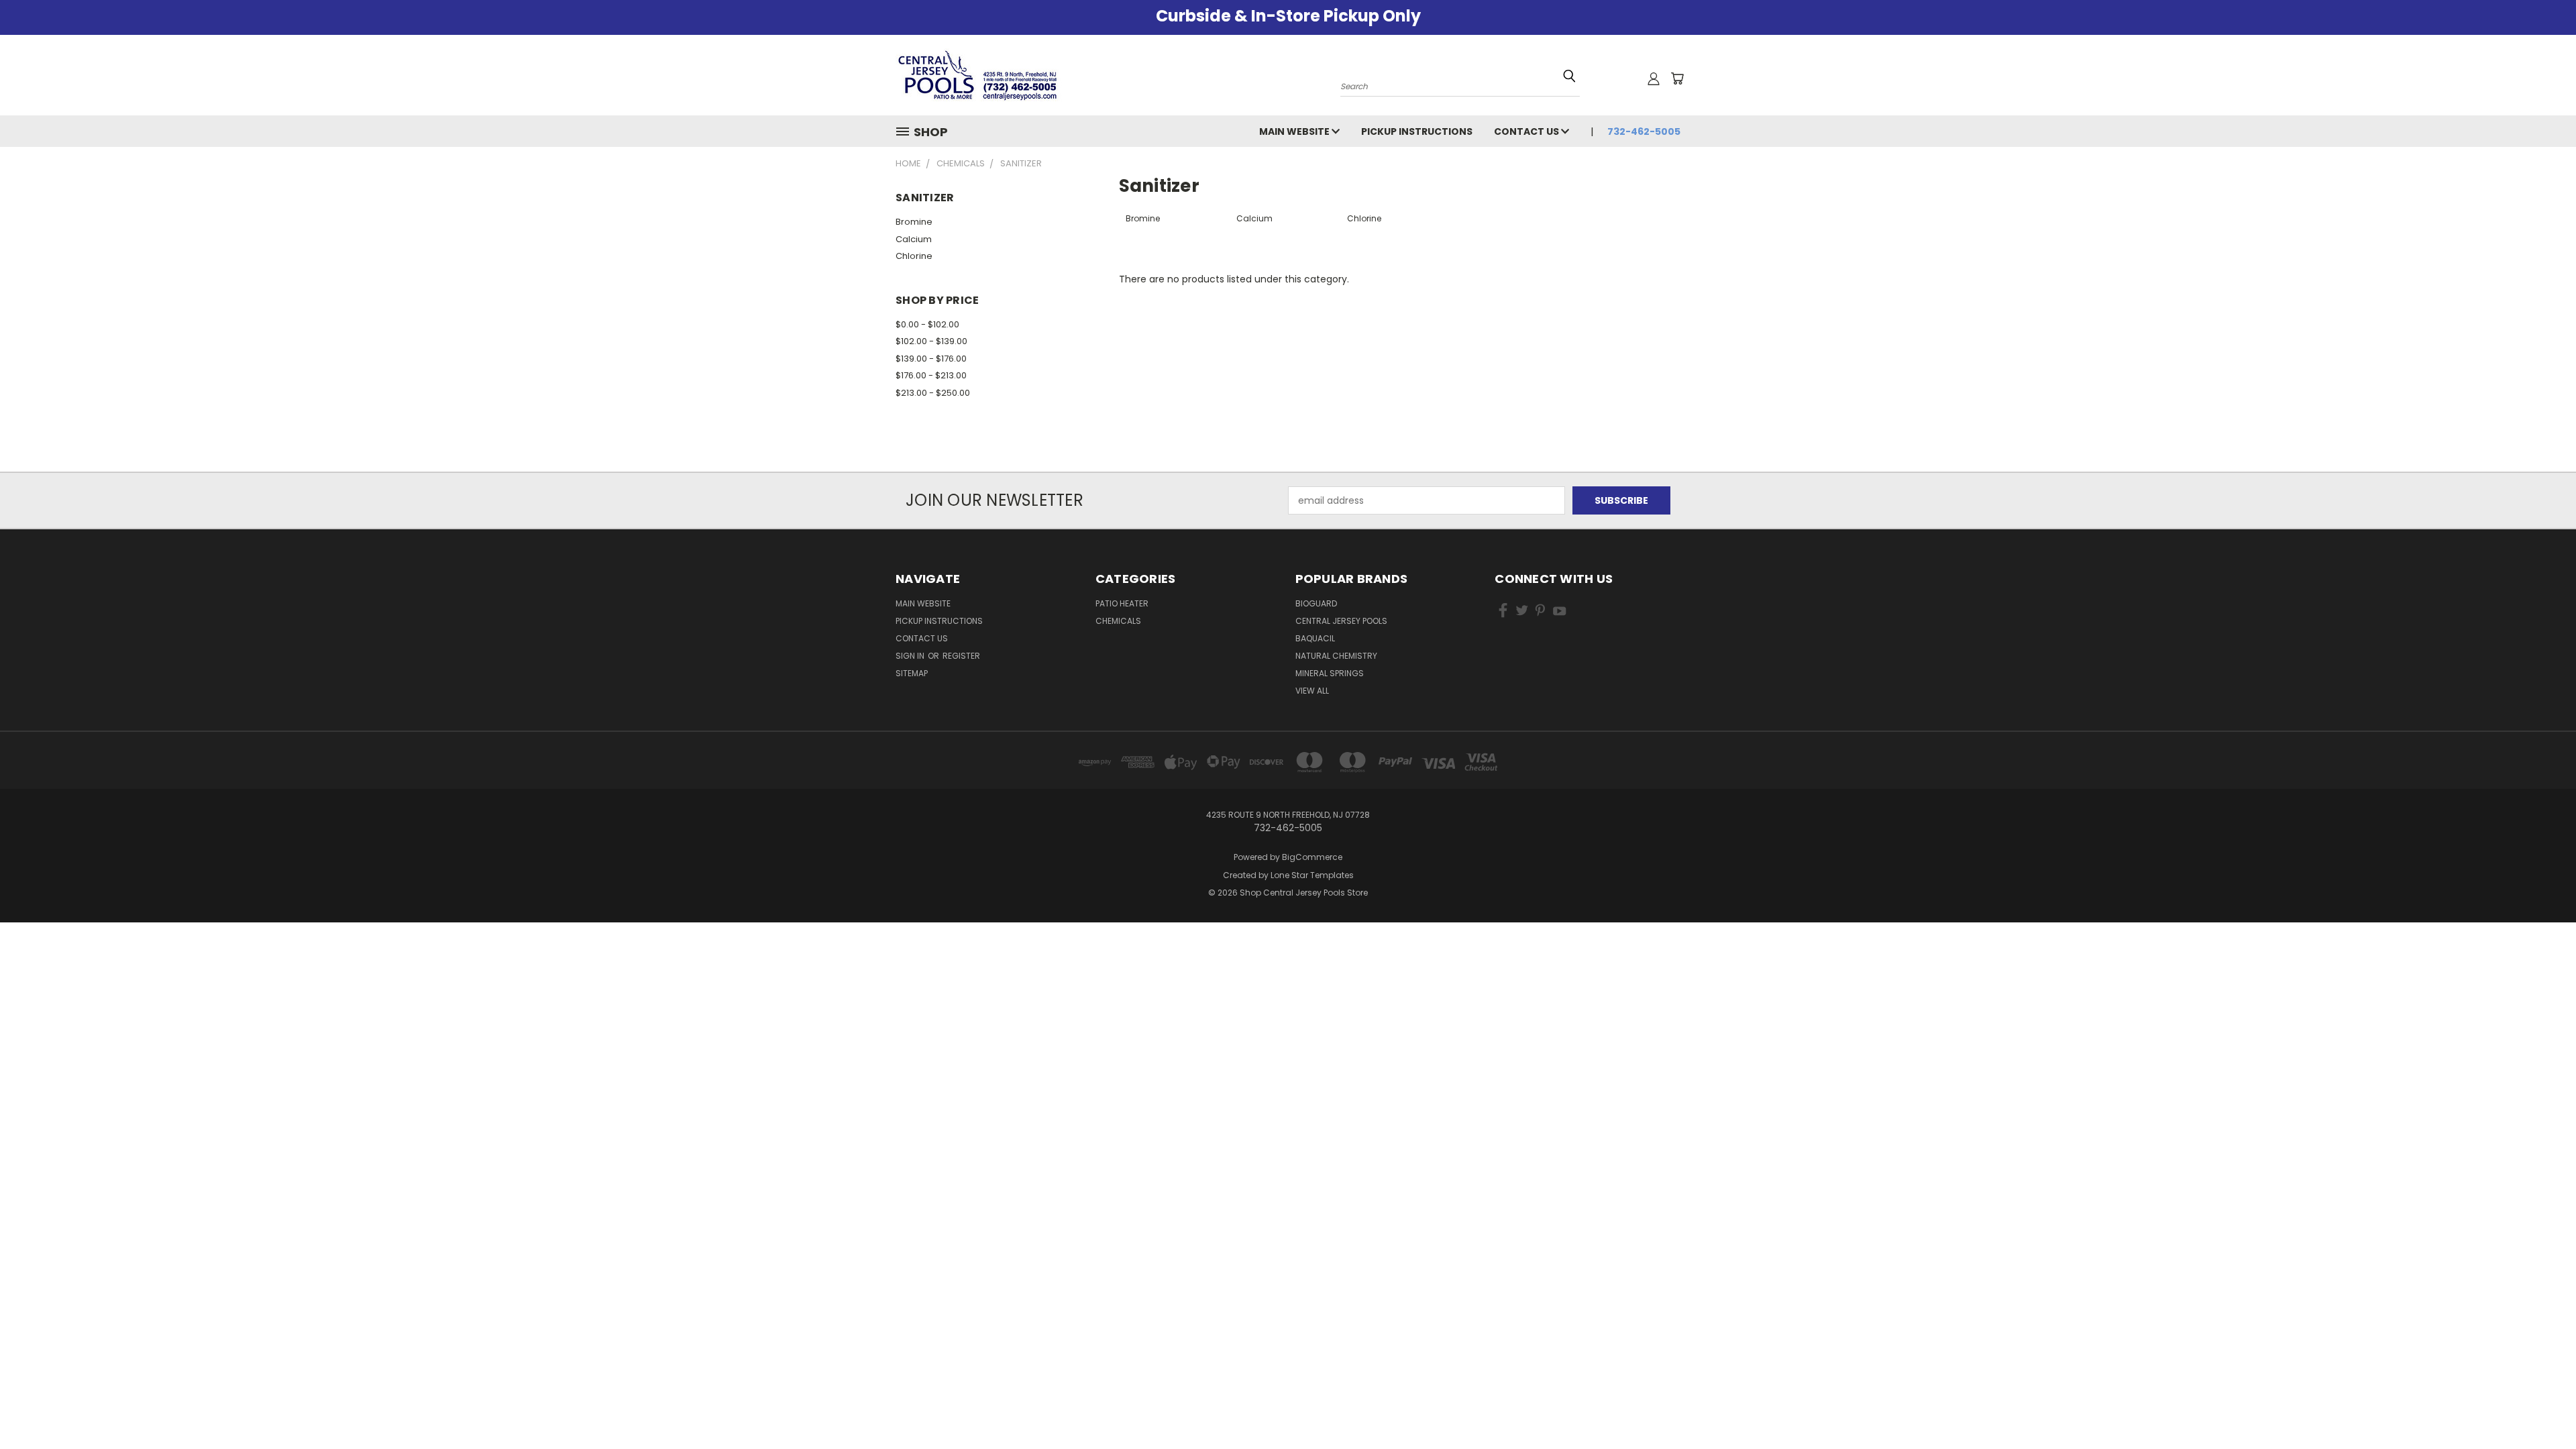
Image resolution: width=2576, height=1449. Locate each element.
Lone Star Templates (1312, 875)
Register (961, 656)
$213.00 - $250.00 (933, 393)
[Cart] (1677, 78)
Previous (2541, 1407)
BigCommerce (1312, 857)
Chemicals (1118, 621)
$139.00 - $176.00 (931, 359)
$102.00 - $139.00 (931, 341)
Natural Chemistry (1336, 656)
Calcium (914, 239)
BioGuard (1316, 603)
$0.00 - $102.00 (927, 324)
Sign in (911, 656)
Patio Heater (1122, 603)
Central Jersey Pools (1341, 621)
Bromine (914, 222)
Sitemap (912, 673)
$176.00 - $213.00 (931, 375)
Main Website (1295, 131)
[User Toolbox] (1654, 78)
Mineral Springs (1330, 673)
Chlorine (914, 256)
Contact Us (1527, 131)
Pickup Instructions (1417, 131)
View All (1312, 691)
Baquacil (1315, 638)
